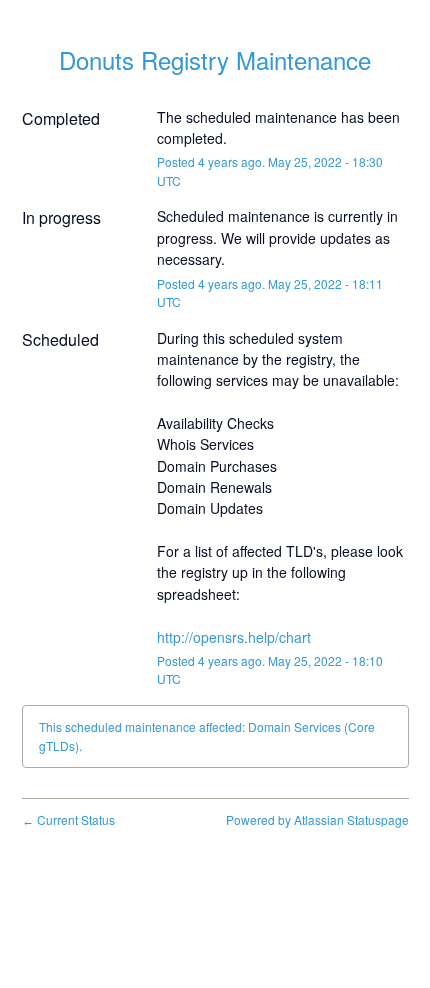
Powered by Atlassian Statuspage (317, 819)
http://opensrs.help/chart (234, 637)
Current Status (68, 819)
